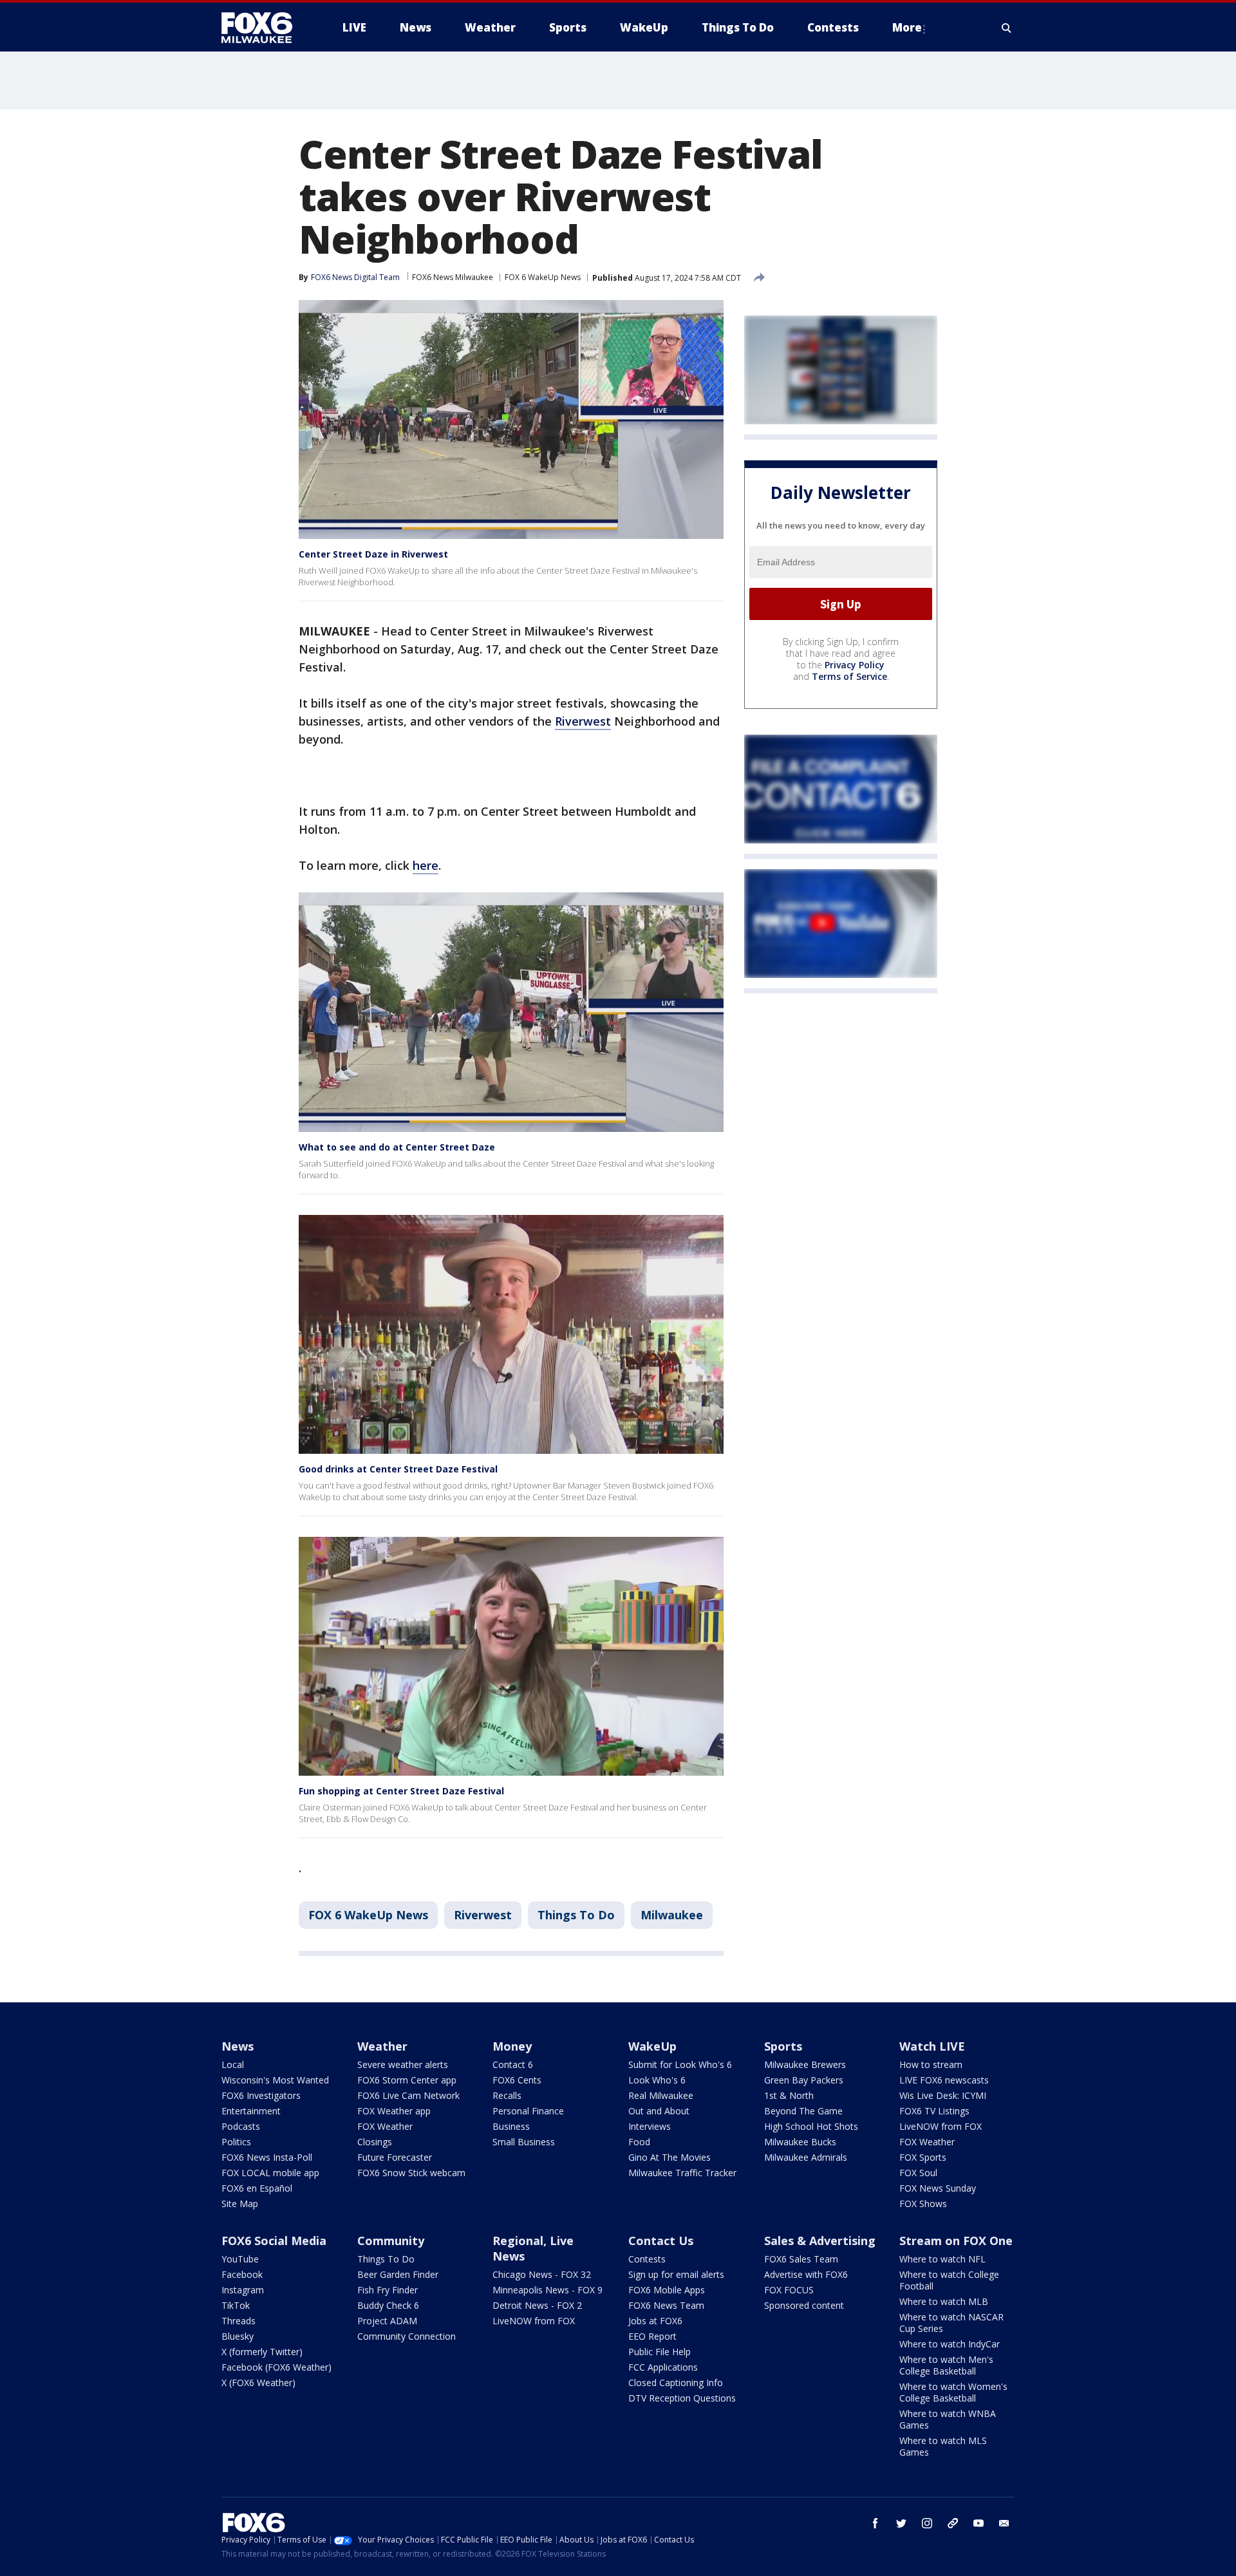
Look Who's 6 (657, 2080)
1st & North (789, 2095)
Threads (239, 2321)
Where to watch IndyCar (950, 2344)
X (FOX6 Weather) (258, 2383)
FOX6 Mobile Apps (667, 2290)
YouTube (240, 2259)
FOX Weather (385, 2126)
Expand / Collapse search (1007, 28)
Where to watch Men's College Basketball (946, 2365)
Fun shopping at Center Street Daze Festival (401, 1791)
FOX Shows (923, 2204)
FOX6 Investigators (261, 2095)
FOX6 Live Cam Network (408, 2095)
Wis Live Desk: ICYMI (943, 2095)
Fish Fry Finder (388, 2290)
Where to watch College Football (949, 2280)
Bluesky (238, 2336)
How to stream (931, 2064)
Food (639, 2142)
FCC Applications (663, 2367)
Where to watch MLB (944, 2301)
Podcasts (241, 2126)
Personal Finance (528, 2111)
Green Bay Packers (804, 2080)
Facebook (242, 2274)
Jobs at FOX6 (655, 2321)
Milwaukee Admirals (806, 2157)
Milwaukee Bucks (800, 2142)
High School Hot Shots (811, 2126)
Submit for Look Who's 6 (680, 2064)
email (1004, 2523)
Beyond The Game (803, 2111)
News (238, 2046)
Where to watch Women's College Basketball (953, 2392)
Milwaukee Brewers (805, 2064)
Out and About (659, 2111)
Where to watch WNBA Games (948, 2419)
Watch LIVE (932, 2046)
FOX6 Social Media (274, 2241)
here (426, 865)
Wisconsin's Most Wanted (275, 2080)
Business (511, 2126)
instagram (927, 2523)
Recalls (507, 2095)
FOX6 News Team (666, 2305)
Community (391, 2241)
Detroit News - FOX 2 (537, 2305)
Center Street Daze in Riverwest (373, 554)
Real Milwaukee (661, 2095)
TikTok (236, 2305)
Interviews (650, 2126)
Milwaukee (672, 1915)
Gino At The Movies (669, 2157)
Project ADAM (387, 2321)
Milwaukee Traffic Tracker (682, 2173)
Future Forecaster (395, 2157)
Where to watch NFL (942, 2259)
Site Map (240, 2204)
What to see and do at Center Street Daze (397, 1147)
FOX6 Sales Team (801, 2259)
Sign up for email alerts (676, 2274)
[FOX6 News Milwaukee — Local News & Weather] (264, 28)
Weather (382, 2046)
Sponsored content (804, 2305)
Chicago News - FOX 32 (542, 2274)
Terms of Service (849, 676)
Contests (647, 2259)
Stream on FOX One (956, 2241)
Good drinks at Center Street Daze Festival (398, 1469)
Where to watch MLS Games (943, 2446)
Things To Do (576, 1915)
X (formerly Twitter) (262, 2352)
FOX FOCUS (789, 2290)
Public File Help (660, 2352)
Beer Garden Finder (398, 2274)
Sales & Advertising (820, 2241)
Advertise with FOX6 (806, 2274)
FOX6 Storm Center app (407, 2080)
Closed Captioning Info (676, 2383)
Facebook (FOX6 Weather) (276, 2367)
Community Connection (407, 2336)
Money (512, 2046)
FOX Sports (923, 2157)
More (907, 27)
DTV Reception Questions (682, 2398)
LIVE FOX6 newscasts (944, 2080)
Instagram (243, 2290)
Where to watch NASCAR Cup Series (951, 2323)
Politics (236, 2142)
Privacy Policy (855, 665)
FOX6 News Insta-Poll (267, 2157)
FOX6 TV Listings (934, 2111)
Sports (783, 2046)
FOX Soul (918, 2173)
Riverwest (583, 721)
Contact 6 (513, 2064)
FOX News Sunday (938, 2188)
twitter (901, 2523)
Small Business (524, 2142)
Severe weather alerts (403, 2064)
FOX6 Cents (517, 2080)
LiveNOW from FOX (941, 2126)
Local (233, 2064)
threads (953, 2523)
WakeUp (652, 2046)
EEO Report (652, 2336)
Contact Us (661, 2241)
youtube (979, 2523)
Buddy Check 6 (388, 2305)
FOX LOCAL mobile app (270, 2173)
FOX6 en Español (257, 2188)
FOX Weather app (394, 2111)
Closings (375, 2142)
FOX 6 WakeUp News (543, 277)
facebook (876, 2523)
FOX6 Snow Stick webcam (411, 2173)
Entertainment (251, 2111)
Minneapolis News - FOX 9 (548, 2290)
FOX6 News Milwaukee (453, 277)
